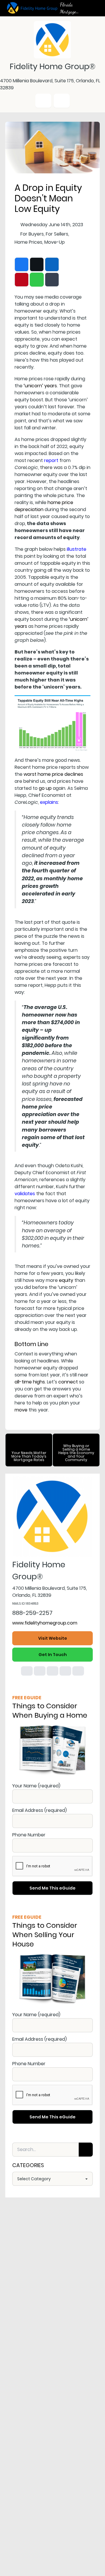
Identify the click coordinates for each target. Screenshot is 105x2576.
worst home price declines (53, 774)
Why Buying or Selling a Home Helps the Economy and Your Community (76, 1453)
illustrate (77, 549)
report (51, 460)
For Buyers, (33, 234)
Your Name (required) (36, 1786)
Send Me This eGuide (52, 1888)
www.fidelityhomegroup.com (45, 1623)
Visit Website (53, 1638)
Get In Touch (53, 1655)
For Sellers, (57, 234)
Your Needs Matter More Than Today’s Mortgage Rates (29, 1456)
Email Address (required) (40, 1810)
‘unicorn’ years (40, 386)
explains (49, 802)
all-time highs (30, 1382)
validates (25, 1194)
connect (68, 1382)
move (21, 1410)
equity (66, 1280)
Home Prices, (29, 242)
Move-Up (55, 242)
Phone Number (29, 1835)
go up (45, 788)
